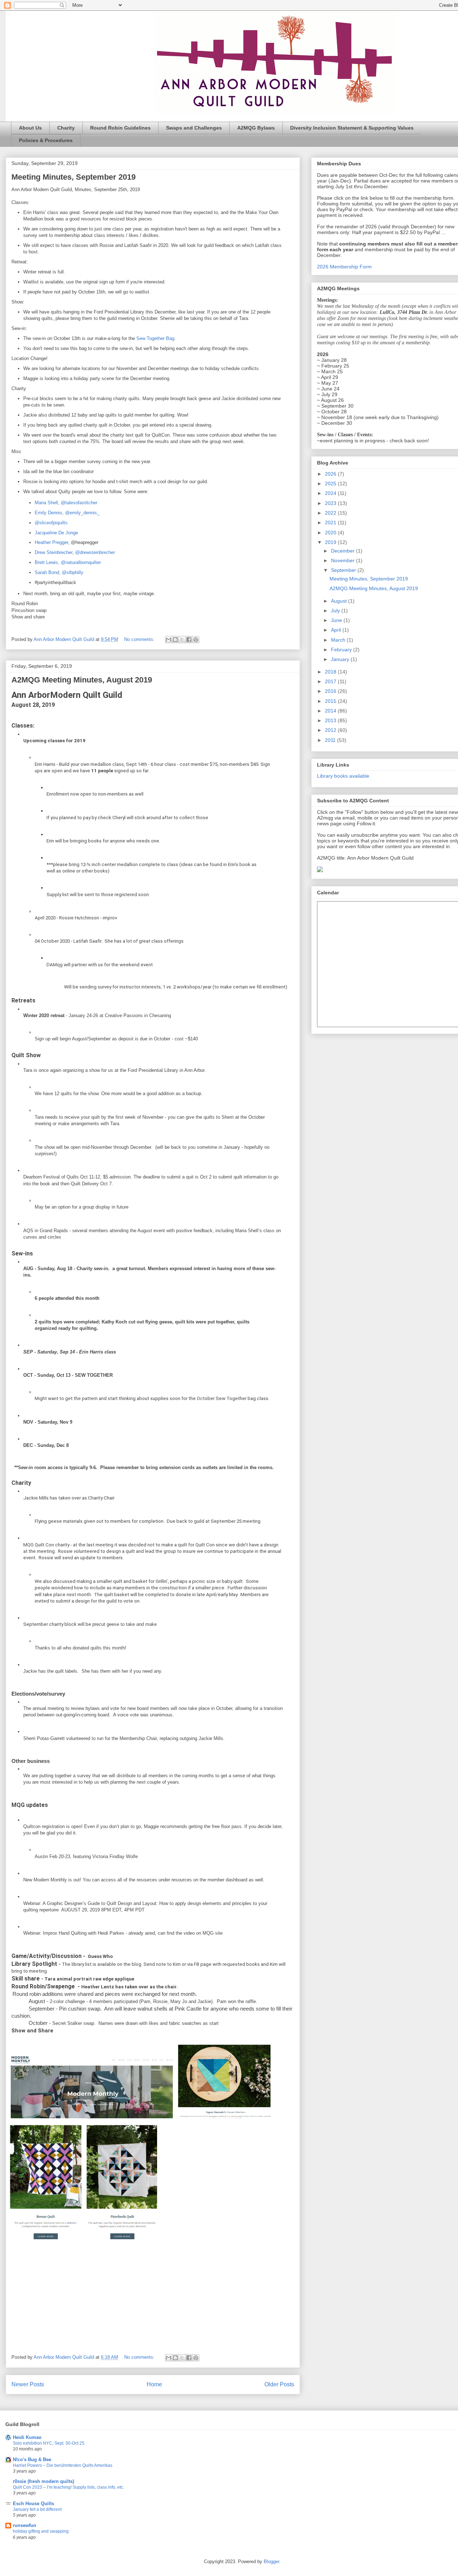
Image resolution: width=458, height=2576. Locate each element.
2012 (331, 730)
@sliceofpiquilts (51, 523)
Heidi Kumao (27, 2437)
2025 (331, 483)
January (341, 659)
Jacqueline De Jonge (56, 533)
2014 (331, 711)
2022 (331, 513)
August (340, 601)
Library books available (343, 776)
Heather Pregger (51, 542)
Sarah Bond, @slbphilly (59, 572)
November (343, 560)
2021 (331, 523)
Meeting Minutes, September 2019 (74, 177)
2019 (331, 542)
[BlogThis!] (175, 640)
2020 (331, 533)
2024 (331, 493)
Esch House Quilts (33, 2504)
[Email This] (169, 640)
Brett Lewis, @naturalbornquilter (68, 562)
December (343, 551)
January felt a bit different (37, 2509)
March (339, 640)
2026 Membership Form (344, 267)
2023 (331, 503)
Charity (66, 128)
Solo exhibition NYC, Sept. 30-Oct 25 (49, 2443)
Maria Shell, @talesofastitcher (66, 503)
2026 (331, 474)
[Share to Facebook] (189, 640)
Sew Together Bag (155, 338)
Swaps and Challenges (194, 128)
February (342, 650)
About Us (30, 128)
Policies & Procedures (46, 140)
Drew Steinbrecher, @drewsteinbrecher (75, 552)
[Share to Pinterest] (196, 640)
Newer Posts (28, 2384)
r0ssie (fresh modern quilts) (43, 2481)
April (337, 630)
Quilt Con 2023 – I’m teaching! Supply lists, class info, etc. (69, 2487)
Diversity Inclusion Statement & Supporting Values (352, 128)
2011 (331, 740)
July (336, 611)
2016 (331, 691)
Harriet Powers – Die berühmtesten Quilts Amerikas (63, 2465)
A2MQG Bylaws (256, 128)
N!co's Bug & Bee (32, 2460)
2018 (331, 672)
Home (154, 2384)
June (337, 620)
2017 (331, 681)
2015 (331, 701)
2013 (331, 720)
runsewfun (25, 2525)
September (344, 570)
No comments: (140, 639)
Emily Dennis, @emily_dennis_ (67, 513)
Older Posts (279, 2384)
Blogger (271, 2562)
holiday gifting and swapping (41, 2531)
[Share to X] (182, 640)
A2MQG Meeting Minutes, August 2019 (82, 680)
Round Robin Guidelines (120, 128)
